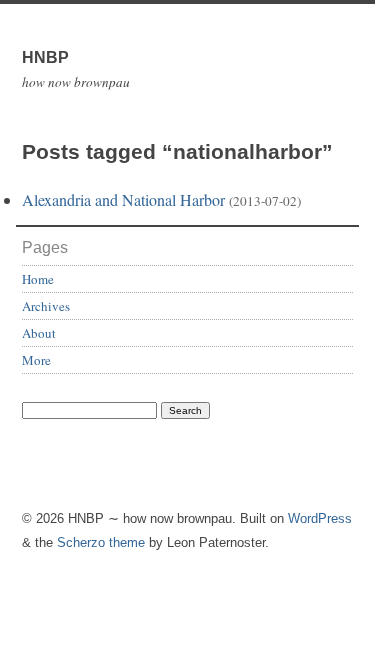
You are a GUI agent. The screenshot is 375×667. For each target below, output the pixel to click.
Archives (46, 306)
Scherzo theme (101, 542)
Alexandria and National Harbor (123, 199)
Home (38, 279)
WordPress (320, 518)
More (36, 360)
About (39, 333)
